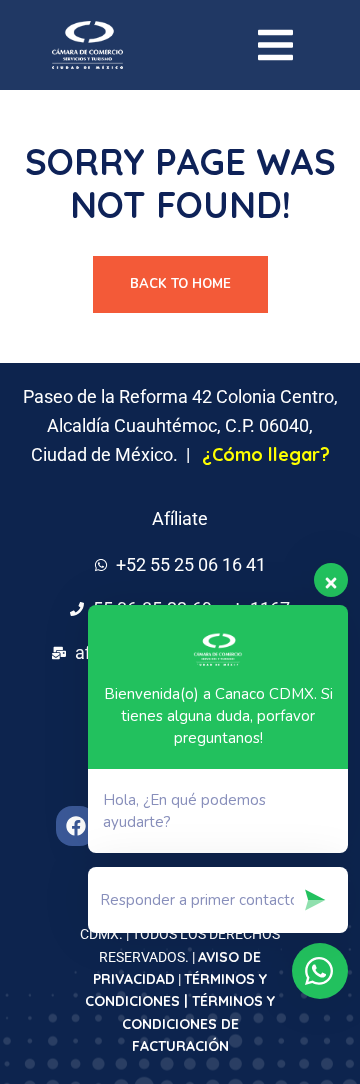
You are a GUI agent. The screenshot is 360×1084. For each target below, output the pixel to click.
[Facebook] (76, 826)
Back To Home (180, 284)
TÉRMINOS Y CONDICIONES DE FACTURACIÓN (199, 1023)
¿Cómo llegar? (266, 454)
